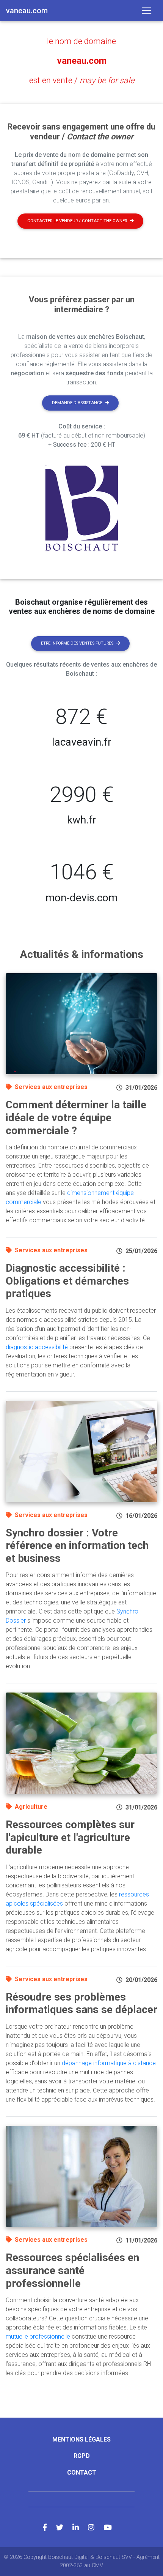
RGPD (82, 2456)
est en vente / (82, 80)
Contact (82, 2472)
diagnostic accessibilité (37, 1347)
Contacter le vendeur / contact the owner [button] (77, 221)
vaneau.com (82, 61)
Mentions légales (81, 2439)
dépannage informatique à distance (109, 2063)
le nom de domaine (81, 41)
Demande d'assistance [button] (77, 403)
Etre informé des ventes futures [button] (77, 643)
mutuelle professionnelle (38, 2337)
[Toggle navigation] (147, 11)
